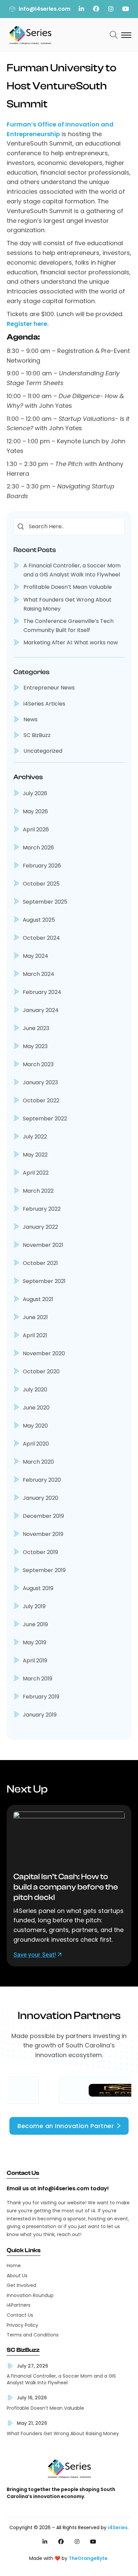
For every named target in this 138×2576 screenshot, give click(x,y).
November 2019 (43, 1534)
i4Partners (19, 2305)
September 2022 (45, 1119)
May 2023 (35, 1046)
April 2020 (36, 1444)
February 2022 (42, 1209)
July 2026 (35, 793)
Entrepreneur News (49, 688)
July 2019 (34, 1606)
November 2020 (44, 1353)
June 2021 (35, 1317)
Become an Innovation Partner (66, 2126)
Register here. (28, 324)
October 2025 (41, 884)
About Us (17, 2276)
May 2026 (35, 811)
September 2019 (44, 1570)
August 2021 (38, 1299)
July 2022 (35, 1137)
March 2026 (38, 848)
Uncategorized (43, 751)
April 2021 (35, 1335)
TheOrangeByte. (89, 2558)
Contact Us (20, 2315)
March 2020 (38, 1462)
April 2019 (35, 1661)
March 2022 (38, 1191)
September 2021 (44, 1281)
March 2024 (39, 974)
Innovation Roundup (30, 2295)
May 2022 (35, 1155)
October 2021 (40, 1263)
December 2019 (43, 1516)
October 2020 (41, 1371)
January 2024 (41, 1010)
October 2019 (40, 1552)
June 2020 (36, 1408)
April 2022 (36, 1173)
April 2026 (36, 830)
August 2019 (38, 1588)
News (30, 719)
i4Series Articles (44, 704)
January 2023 (40, 1082)
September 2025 (45, 902)
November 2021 (43, 1245)
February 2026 (42, 866)
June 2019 (35, 1624)
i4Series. (118, 2527)
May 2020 (35, 1426)
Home (14, 2266)
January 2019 (40, 1715)
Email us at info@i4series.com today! (58, 2189)
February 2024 (42, 992)
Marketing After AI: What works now (71, 642)
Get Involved (21, 2285)
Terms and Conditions (33, 2335)
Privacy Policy (22, 2325)
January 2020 (41, 1498)
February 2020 (42, 1480)
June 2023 (36, 1028)
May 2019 (34, 1642)
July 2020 (35, 1390)
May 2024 (36, 956)
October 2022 (41, 1100)
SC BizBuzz (37, 735)
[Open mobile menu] (126, 35)
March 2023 (38, 1064)
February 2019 (41, 1697)
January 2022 (40, 1227)
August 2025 (39, 920)
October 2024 (41, 938)
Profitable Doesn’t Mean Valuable (68, 587)
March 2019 (38, 1679)
